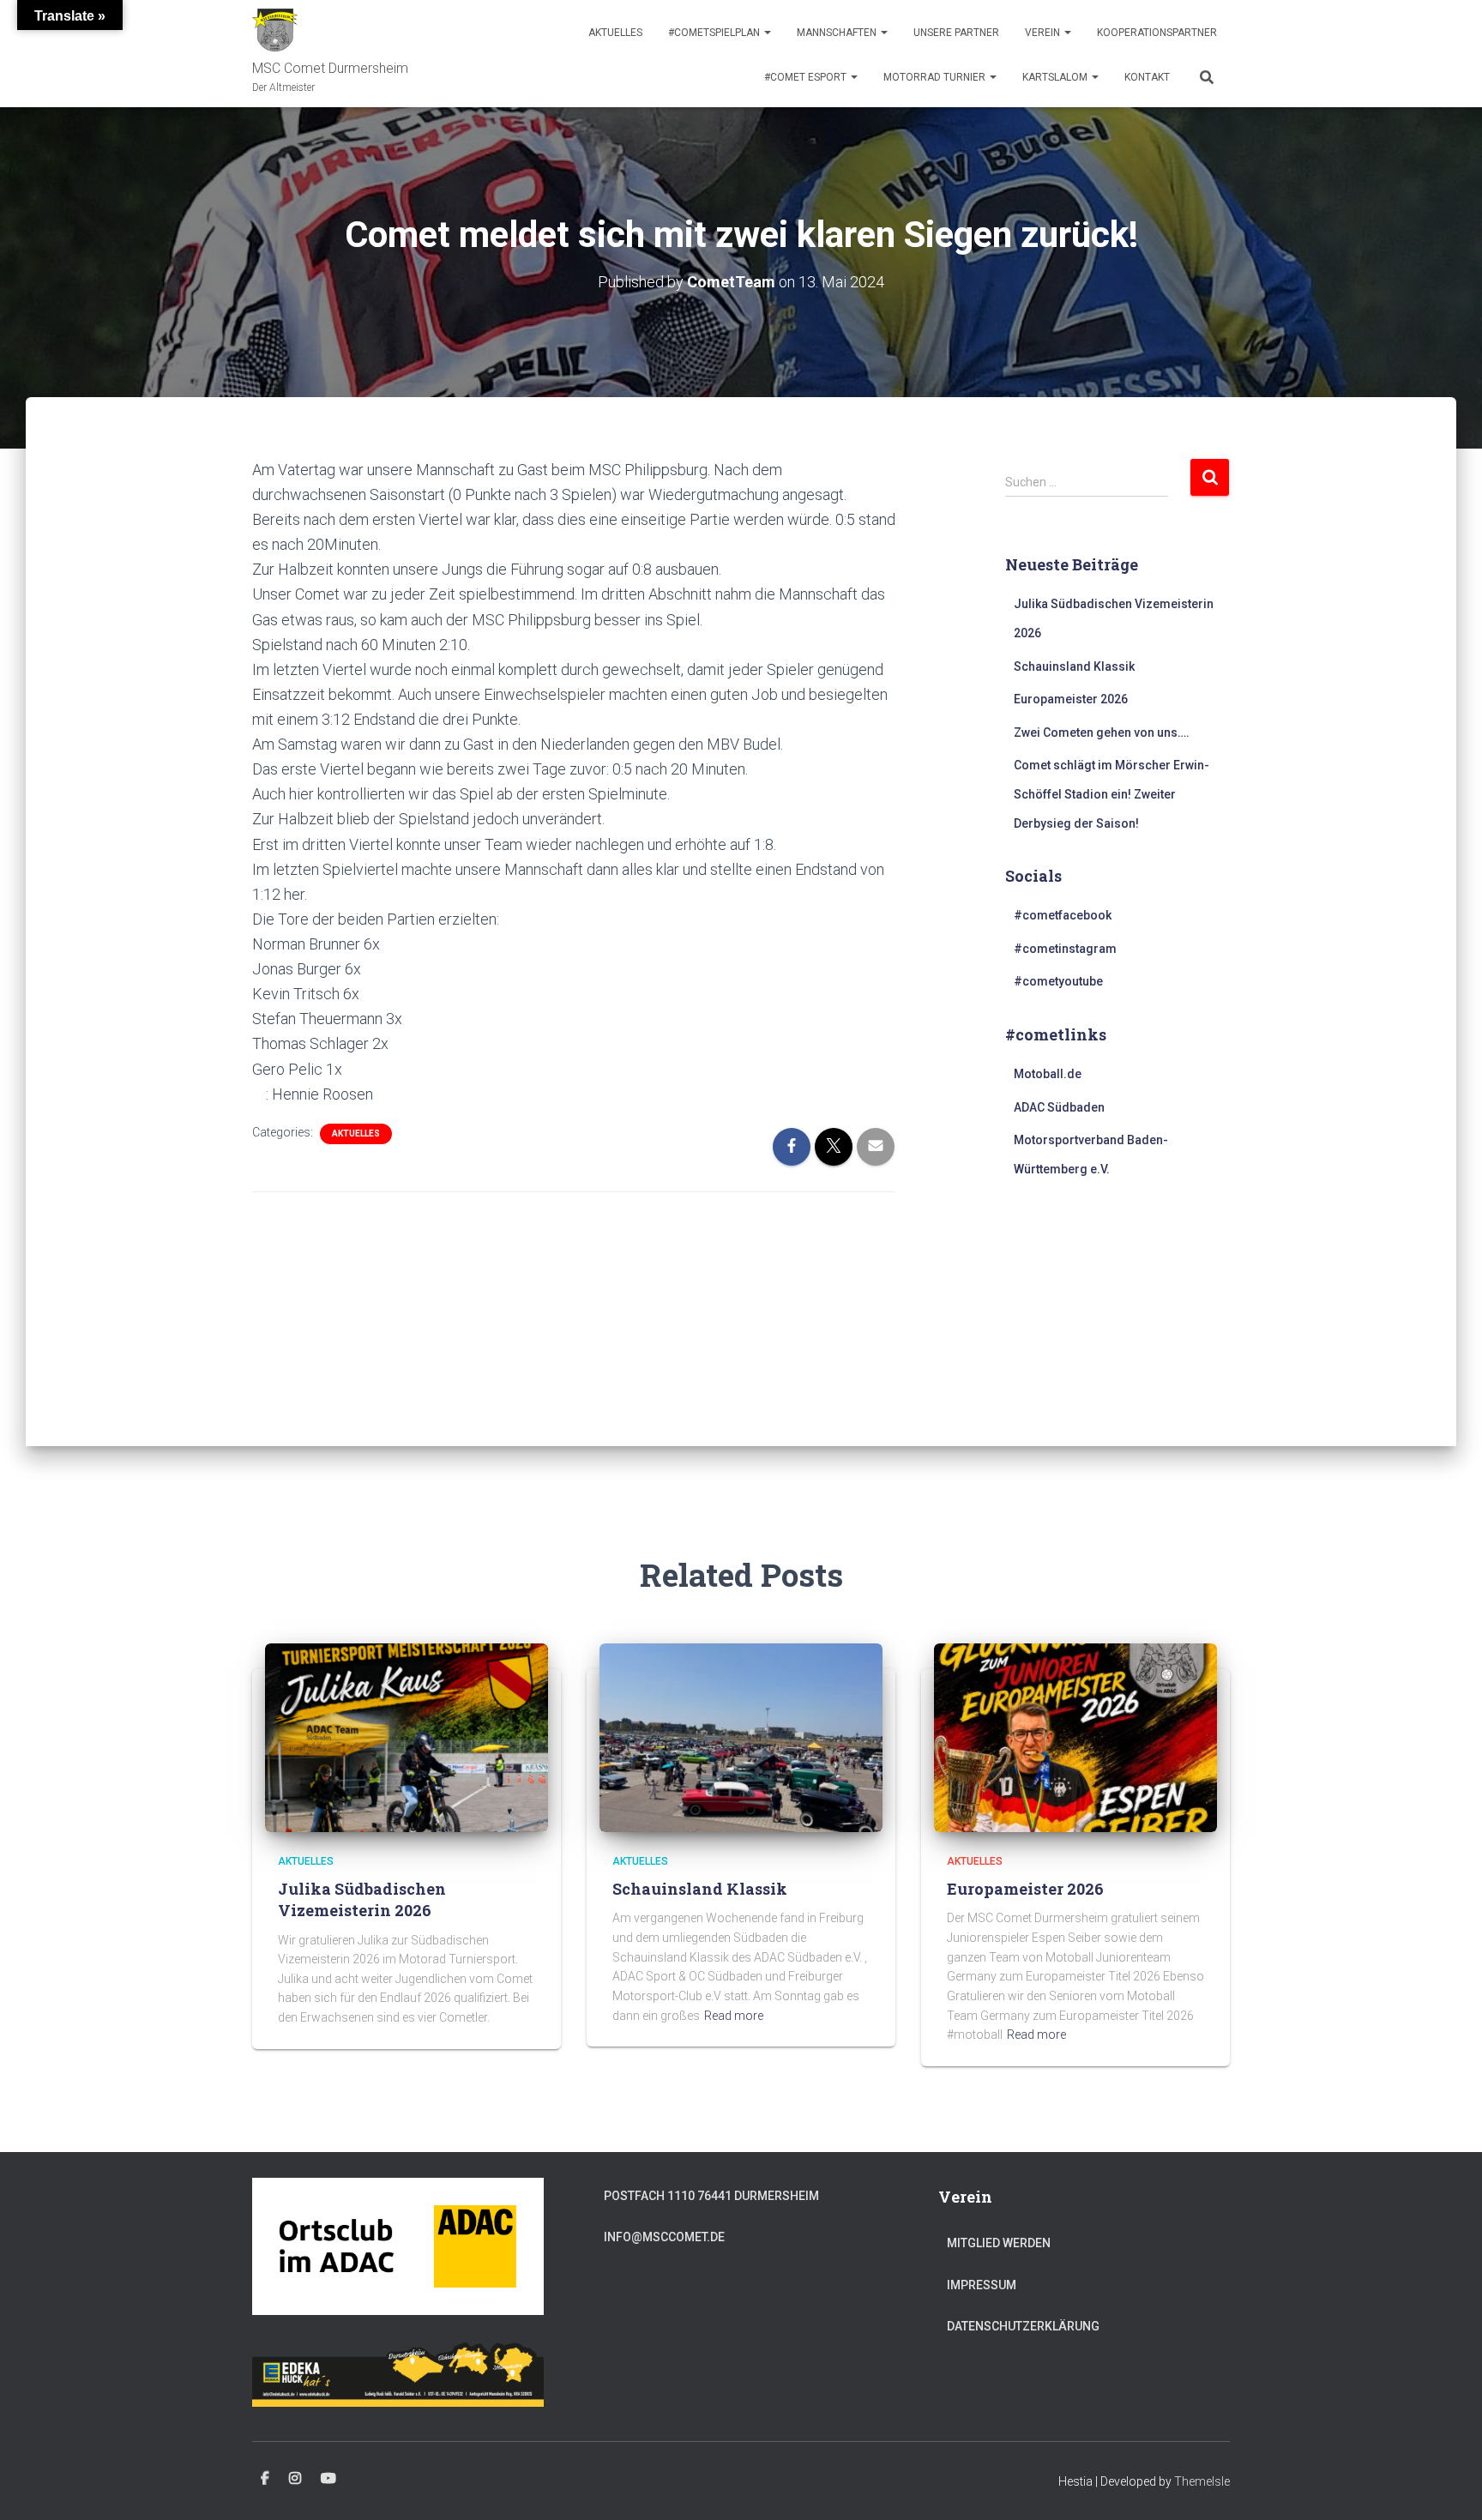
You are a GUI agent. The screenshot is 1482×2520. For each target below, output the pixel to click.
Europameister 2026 (1071, 699)
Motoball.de (1048, 1074)
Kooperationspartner (1157, 33)
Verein (1044, 33)
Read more (734, 2016)
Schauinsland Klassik (1074, 666)
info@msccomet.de (664, 2237)
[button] (767, 33)
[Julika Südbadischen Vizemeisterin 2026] (407, 1736)
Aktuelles (615, 33)
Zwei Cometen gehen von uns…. (1102, 732)
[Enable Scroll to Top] (1448, 2486)
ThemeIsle (1202, 2481)
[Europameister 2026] (1075, 1736)
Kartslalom (1056, 77)
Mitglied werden (999, 2243)
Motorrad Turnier (936, 77)
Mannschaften (838, 33)
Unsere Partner (956, 33)
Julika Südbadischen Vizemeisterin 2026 (362, 1899)
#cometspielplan (715, 33)
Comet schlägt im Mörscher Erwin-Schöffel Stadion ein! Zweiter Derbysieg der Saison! (1111, 794)
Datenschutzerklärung (1023, 2326)
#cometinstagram (1065, 949)
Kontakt (1147, 77)
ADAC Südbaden (1059, 1107)
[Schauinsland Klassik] (741, 1736)
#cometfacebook (1063, 915)
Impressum (982, 2285)
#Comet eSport (807, 77)
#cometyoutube (1058, 981)
